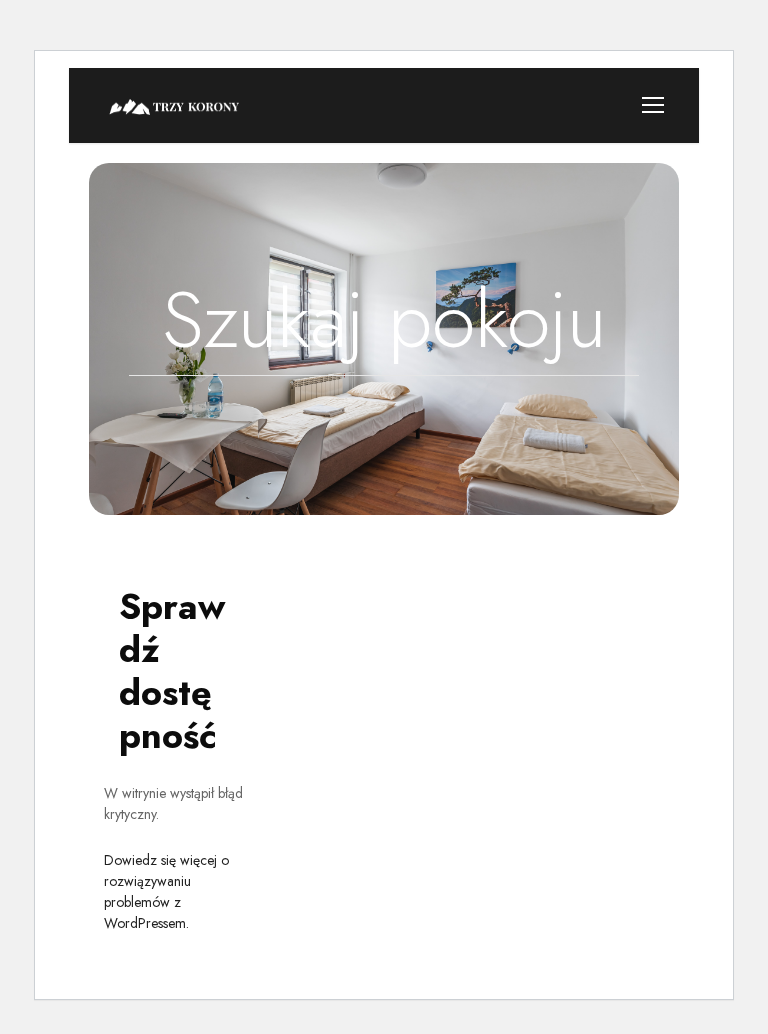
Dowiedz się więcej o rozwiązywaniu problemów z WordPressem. (166, 891)
